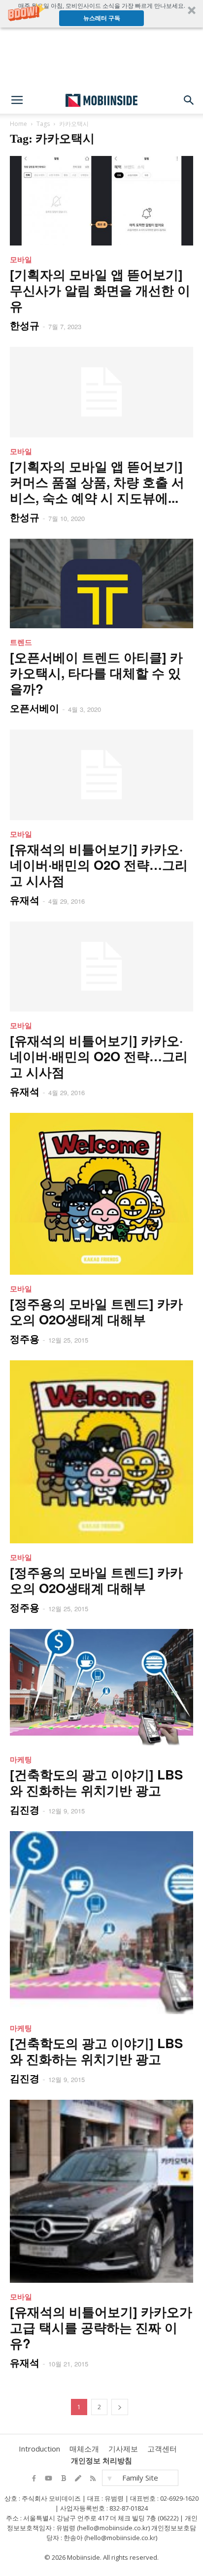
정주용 (25, 1338)
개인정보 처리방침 (101, 2460)
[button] (101, 14)
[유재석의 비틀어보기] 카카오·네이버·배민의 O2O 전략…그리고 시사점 (99, 865)
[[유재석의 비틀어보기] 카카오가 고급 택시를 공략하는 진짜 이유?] (101, 2191)
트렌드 (21, 642)
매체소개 (84, 2449)
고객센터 (162, 2449)
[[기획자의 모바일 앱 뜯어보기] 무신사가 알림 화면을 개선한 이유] (101, 201)
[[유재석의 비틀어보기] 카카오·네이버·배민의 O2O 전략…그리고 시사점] (101, 775)
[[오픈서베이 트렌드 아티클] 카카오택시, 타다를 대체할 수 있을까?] (101, 583)
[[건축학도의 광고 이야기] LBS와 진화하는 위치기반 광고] (101, 1687)
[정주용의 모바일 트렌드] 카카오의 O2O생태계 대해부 (96, 1311)
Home (18, 124)
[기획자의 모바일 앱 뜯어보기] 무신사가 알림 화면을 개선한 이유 (100, 290)
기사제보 (123, 2449)
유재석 (25, 900)
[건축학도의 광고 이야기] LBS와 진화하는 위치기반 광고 (96, 1782)
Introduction (39, 2449)
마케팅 (21, 1759)
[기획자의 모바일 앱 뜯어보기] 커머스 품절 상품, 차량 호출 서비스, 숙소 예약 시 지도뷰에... (97, 482)
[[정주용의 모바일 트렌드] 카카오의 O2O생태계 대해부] (101, 1194)
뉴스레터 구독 (102, 18)
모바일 (21, 259)
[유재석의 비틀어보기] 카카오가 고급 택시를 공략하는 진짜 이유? (101, 2327)
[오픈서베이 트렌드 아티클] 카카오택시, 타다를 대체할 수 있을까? (96, 673)
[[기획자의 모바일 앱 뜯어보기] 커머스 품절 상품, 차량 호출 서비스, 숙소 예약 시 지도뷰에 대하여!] (101, 392)
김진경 (25, 1809)
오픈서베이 (34, 708)
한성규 (25, 325)
